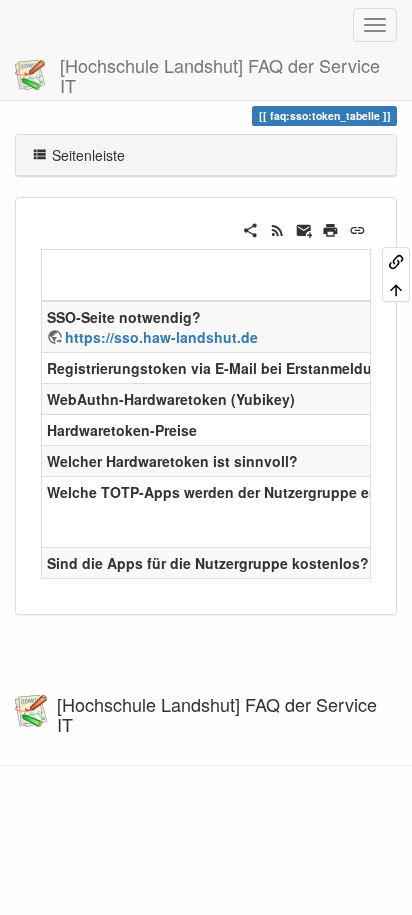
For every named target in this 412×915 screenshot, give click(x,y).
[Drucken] (330, 228)
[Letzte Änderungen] (277, 228)
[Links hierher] (396, 260)
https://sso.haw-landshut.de (161, 337)
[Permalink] (357, 228)
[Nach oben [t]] (396, 287)
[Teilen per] (250, 228)
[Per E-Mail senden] (304, 228)
